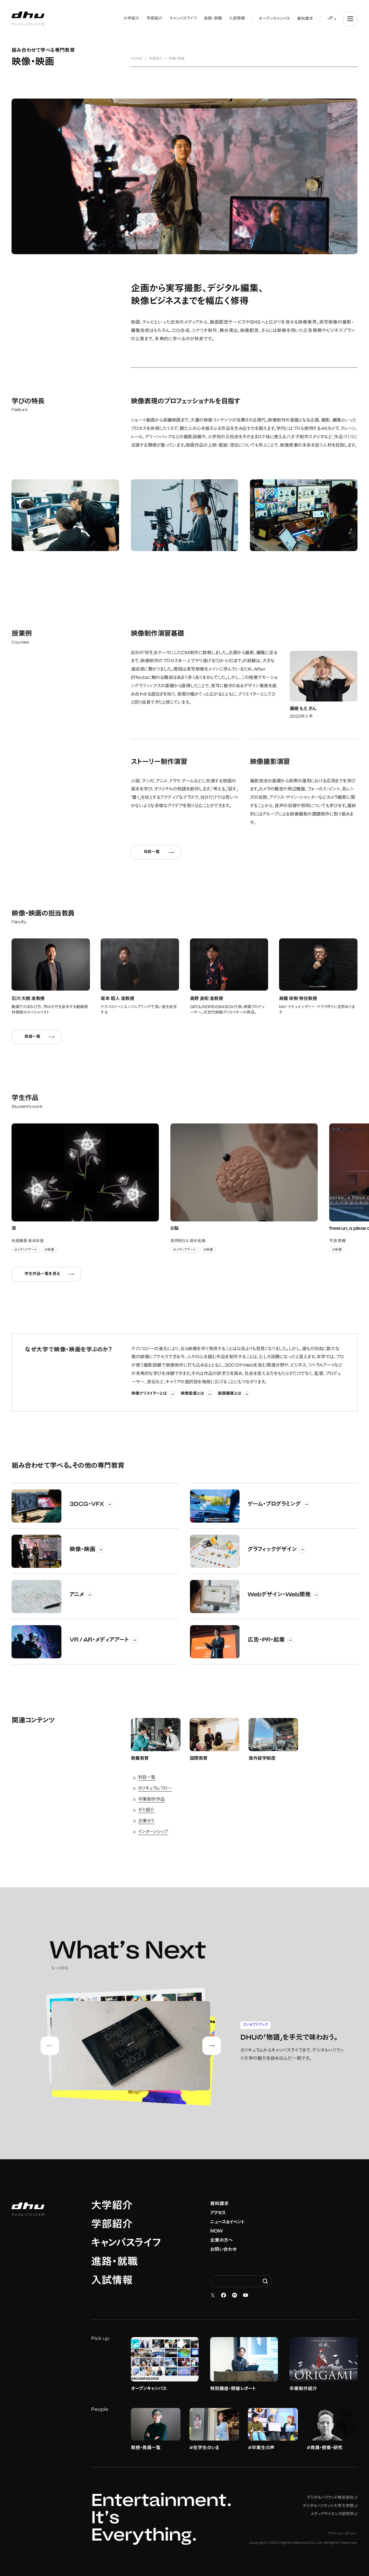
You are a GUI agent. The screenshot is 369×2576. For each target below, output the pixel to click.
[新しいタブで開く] (213, 2295)
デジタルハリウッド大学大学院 (330, 2506)
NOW (216, 2231)
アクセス (218, 2213)
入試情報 (112, 2281)
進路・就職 (114, 2263)
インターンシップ (153, 1832)
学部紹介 (112, 2225)
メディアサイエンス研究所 (334, 2514)
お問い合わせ (223, 2250)
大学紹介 (112, 2207)
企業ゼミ (146, 1821)
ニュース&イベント (227, 2222)
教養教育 (140, 1759)
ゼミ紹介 (146, 1810)
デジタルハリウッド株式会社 (332, 2498)
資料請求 (219, 2204)
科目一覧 (147, 1778)
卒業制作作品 (151, 1800)
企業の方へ (222, 2241)
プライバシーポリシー (342, 2534)
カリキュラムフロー (155, 1789)
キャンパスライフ (126, 2244)
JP (330, 18)
